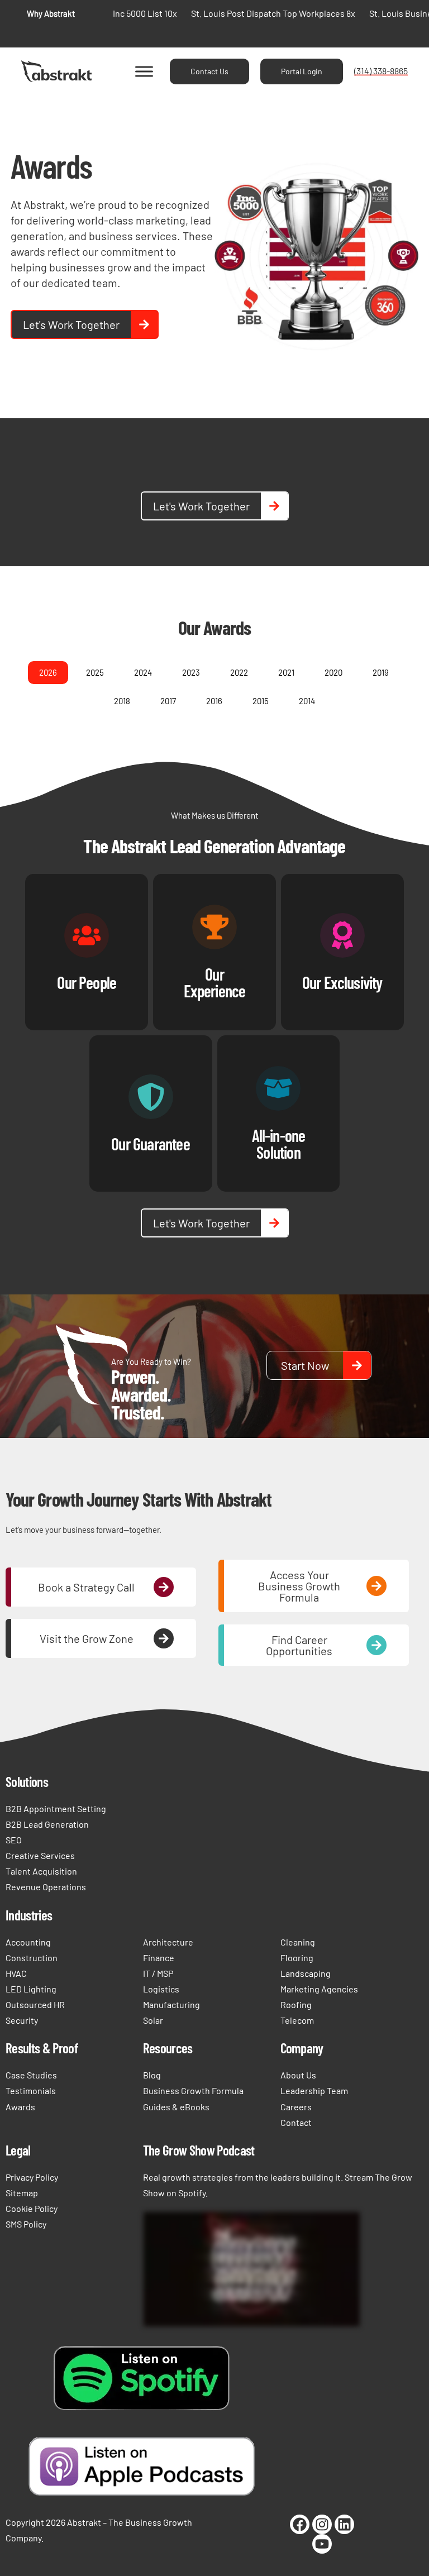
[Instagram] (322, 2524)
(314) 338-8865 (381, 71)
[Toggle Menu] (144, 71)
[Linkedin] (344, 2524)
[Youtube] (322, 2544)
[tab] (48, 673)
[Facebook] (300, 2524)
